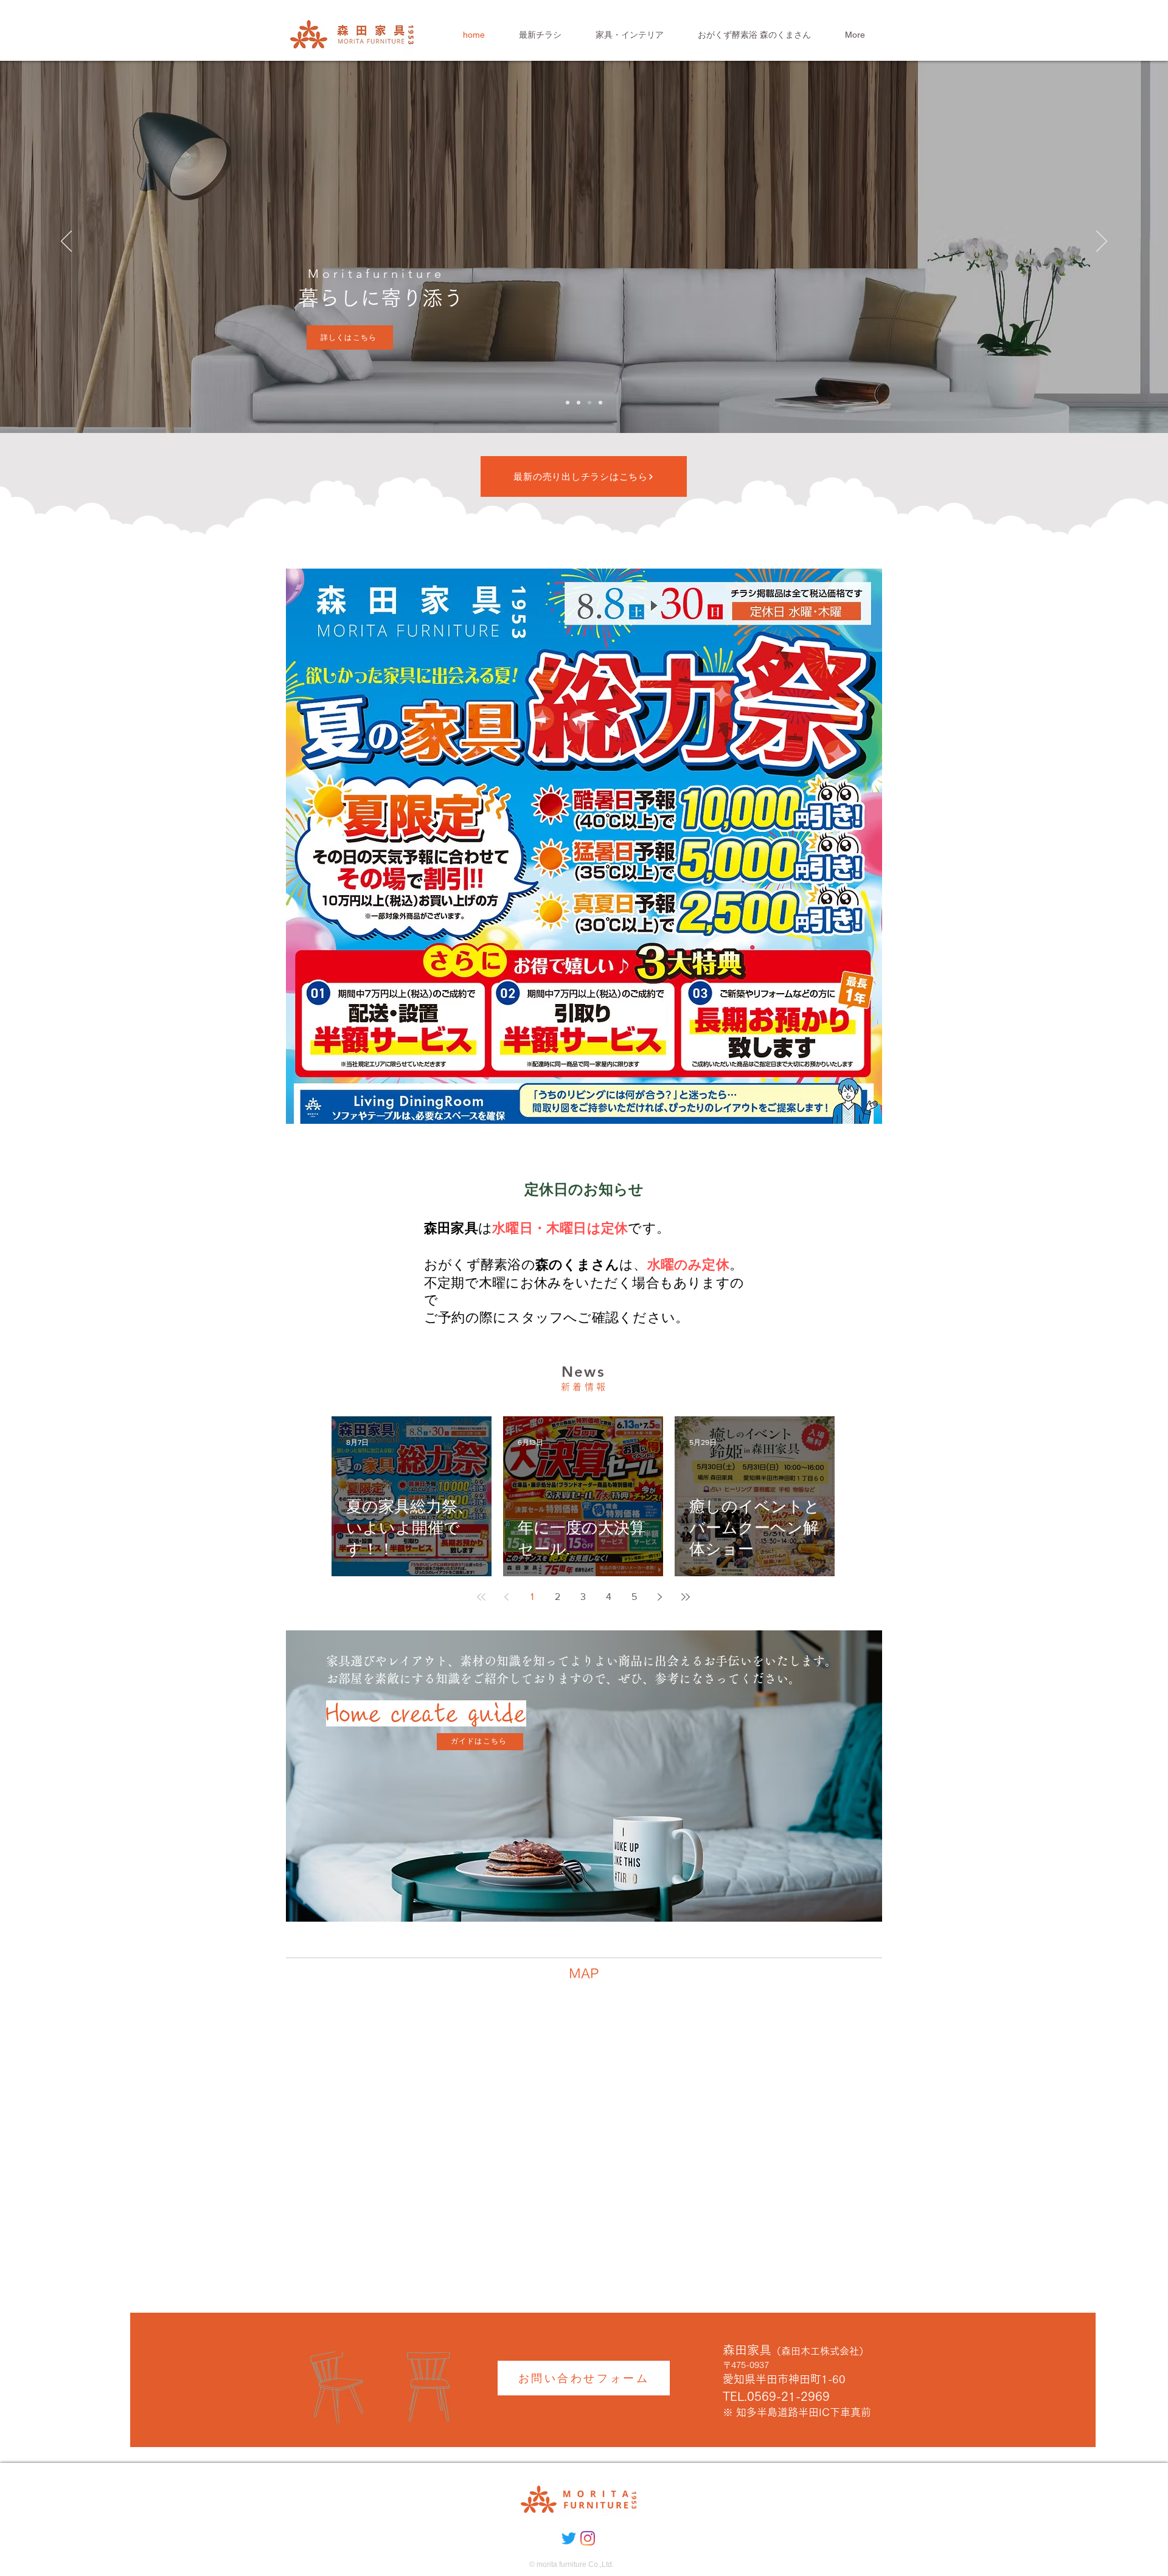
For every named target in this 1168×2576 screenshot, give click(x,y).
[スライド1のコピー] (568, 403)
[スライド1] (579, 403)
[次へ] (1102, 242)
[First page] (481, 1597)
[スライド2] (589, 403)
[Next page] (660, 1597)
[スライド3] (600, 403)
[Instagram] (588, 2538)
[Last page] (686, 1597)
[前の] (66, 242)
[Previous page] (507, 1597)
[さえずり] (569, 2538)
